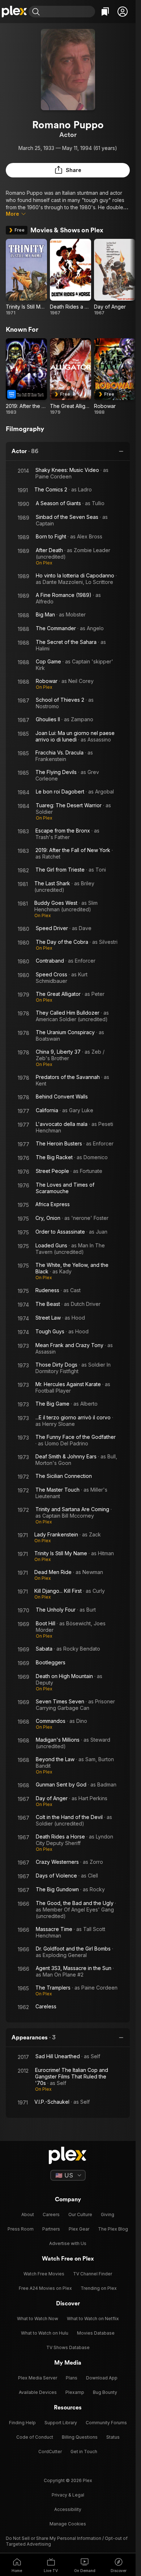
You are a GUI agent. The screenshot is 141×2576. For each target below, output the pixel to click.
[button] (123, 12)
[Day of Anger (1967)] (115, 277)
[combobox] (68, 12)
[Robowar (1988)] (115, 377)
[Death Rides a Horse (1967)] (70, 277)
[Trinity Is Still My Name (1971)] (26, 277)
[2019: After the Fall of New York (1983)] (26, 377)
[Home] (14, 12)
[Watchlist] (105, 12)
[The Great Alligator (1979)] (70, 377)
